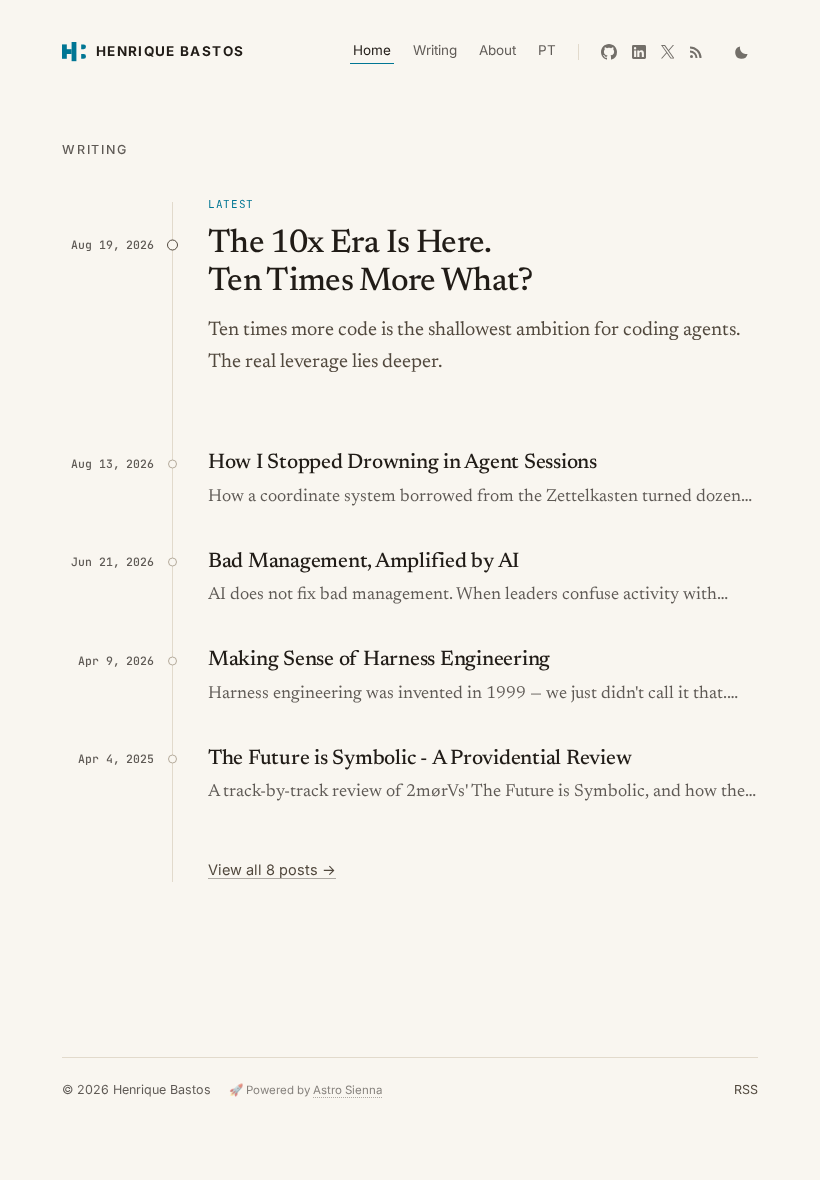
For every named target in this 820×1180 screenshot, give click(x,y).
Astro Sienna (347, 1090)
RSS (746, 1089)
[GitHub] (609, 52)
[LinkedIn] (639, 52)
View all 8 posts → (272, 869)
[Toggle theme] (742, 52)
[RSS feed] (696, 52)
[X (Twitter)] (668, 52)
